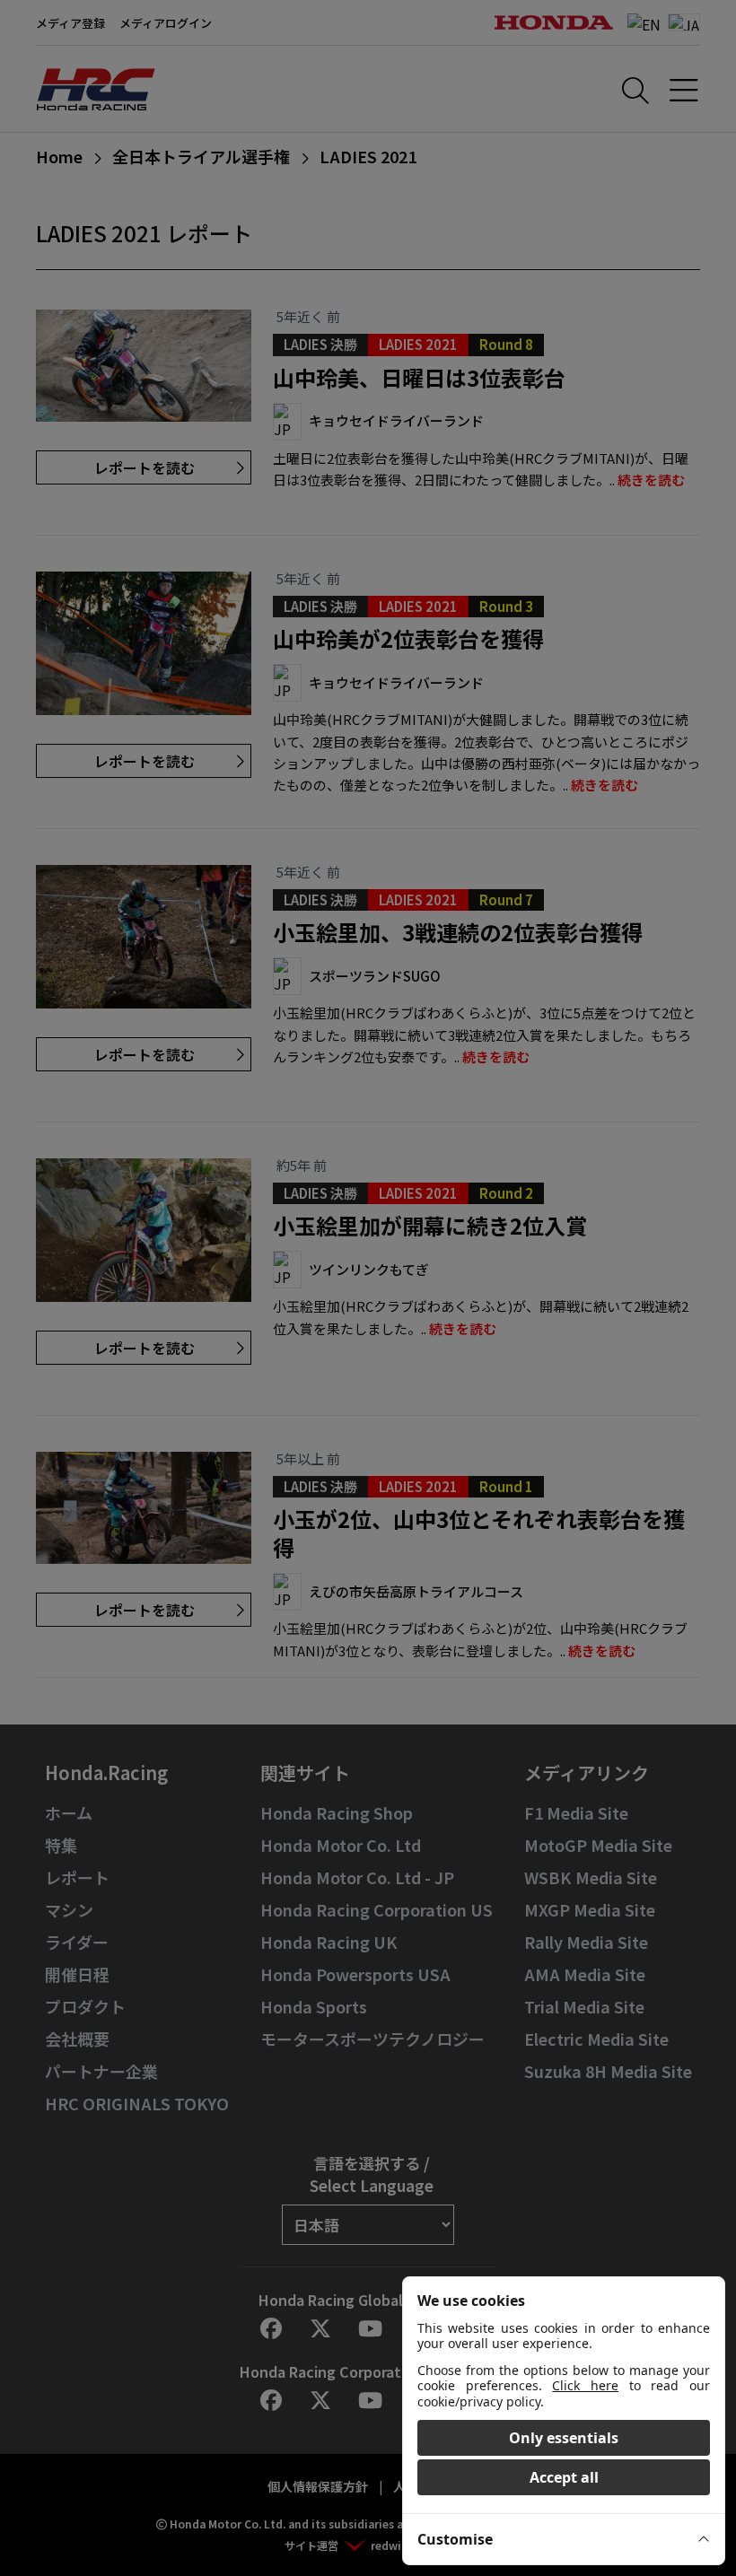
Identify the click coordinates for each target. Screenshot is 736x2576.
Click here (585, 2385)
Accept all (564, 2477)
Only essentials (564, 2438)
